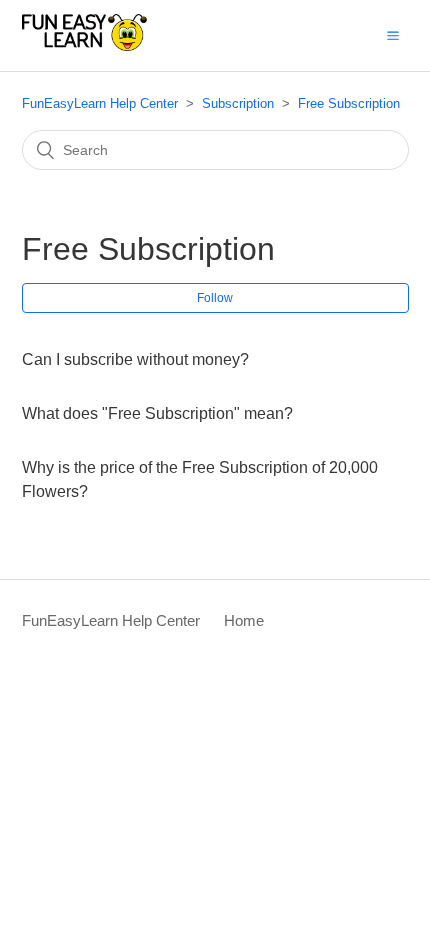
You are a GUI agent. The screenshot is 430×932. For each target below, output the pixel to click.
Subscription (238, 103)
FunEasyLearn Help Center (100, 103)
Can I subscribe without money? (135, 359)
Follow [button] (215, 298)
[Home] (85, 45)
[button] (393, 35)
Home (244, 620)
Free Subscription (349, 103)
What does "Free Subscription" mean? (157, 413)
